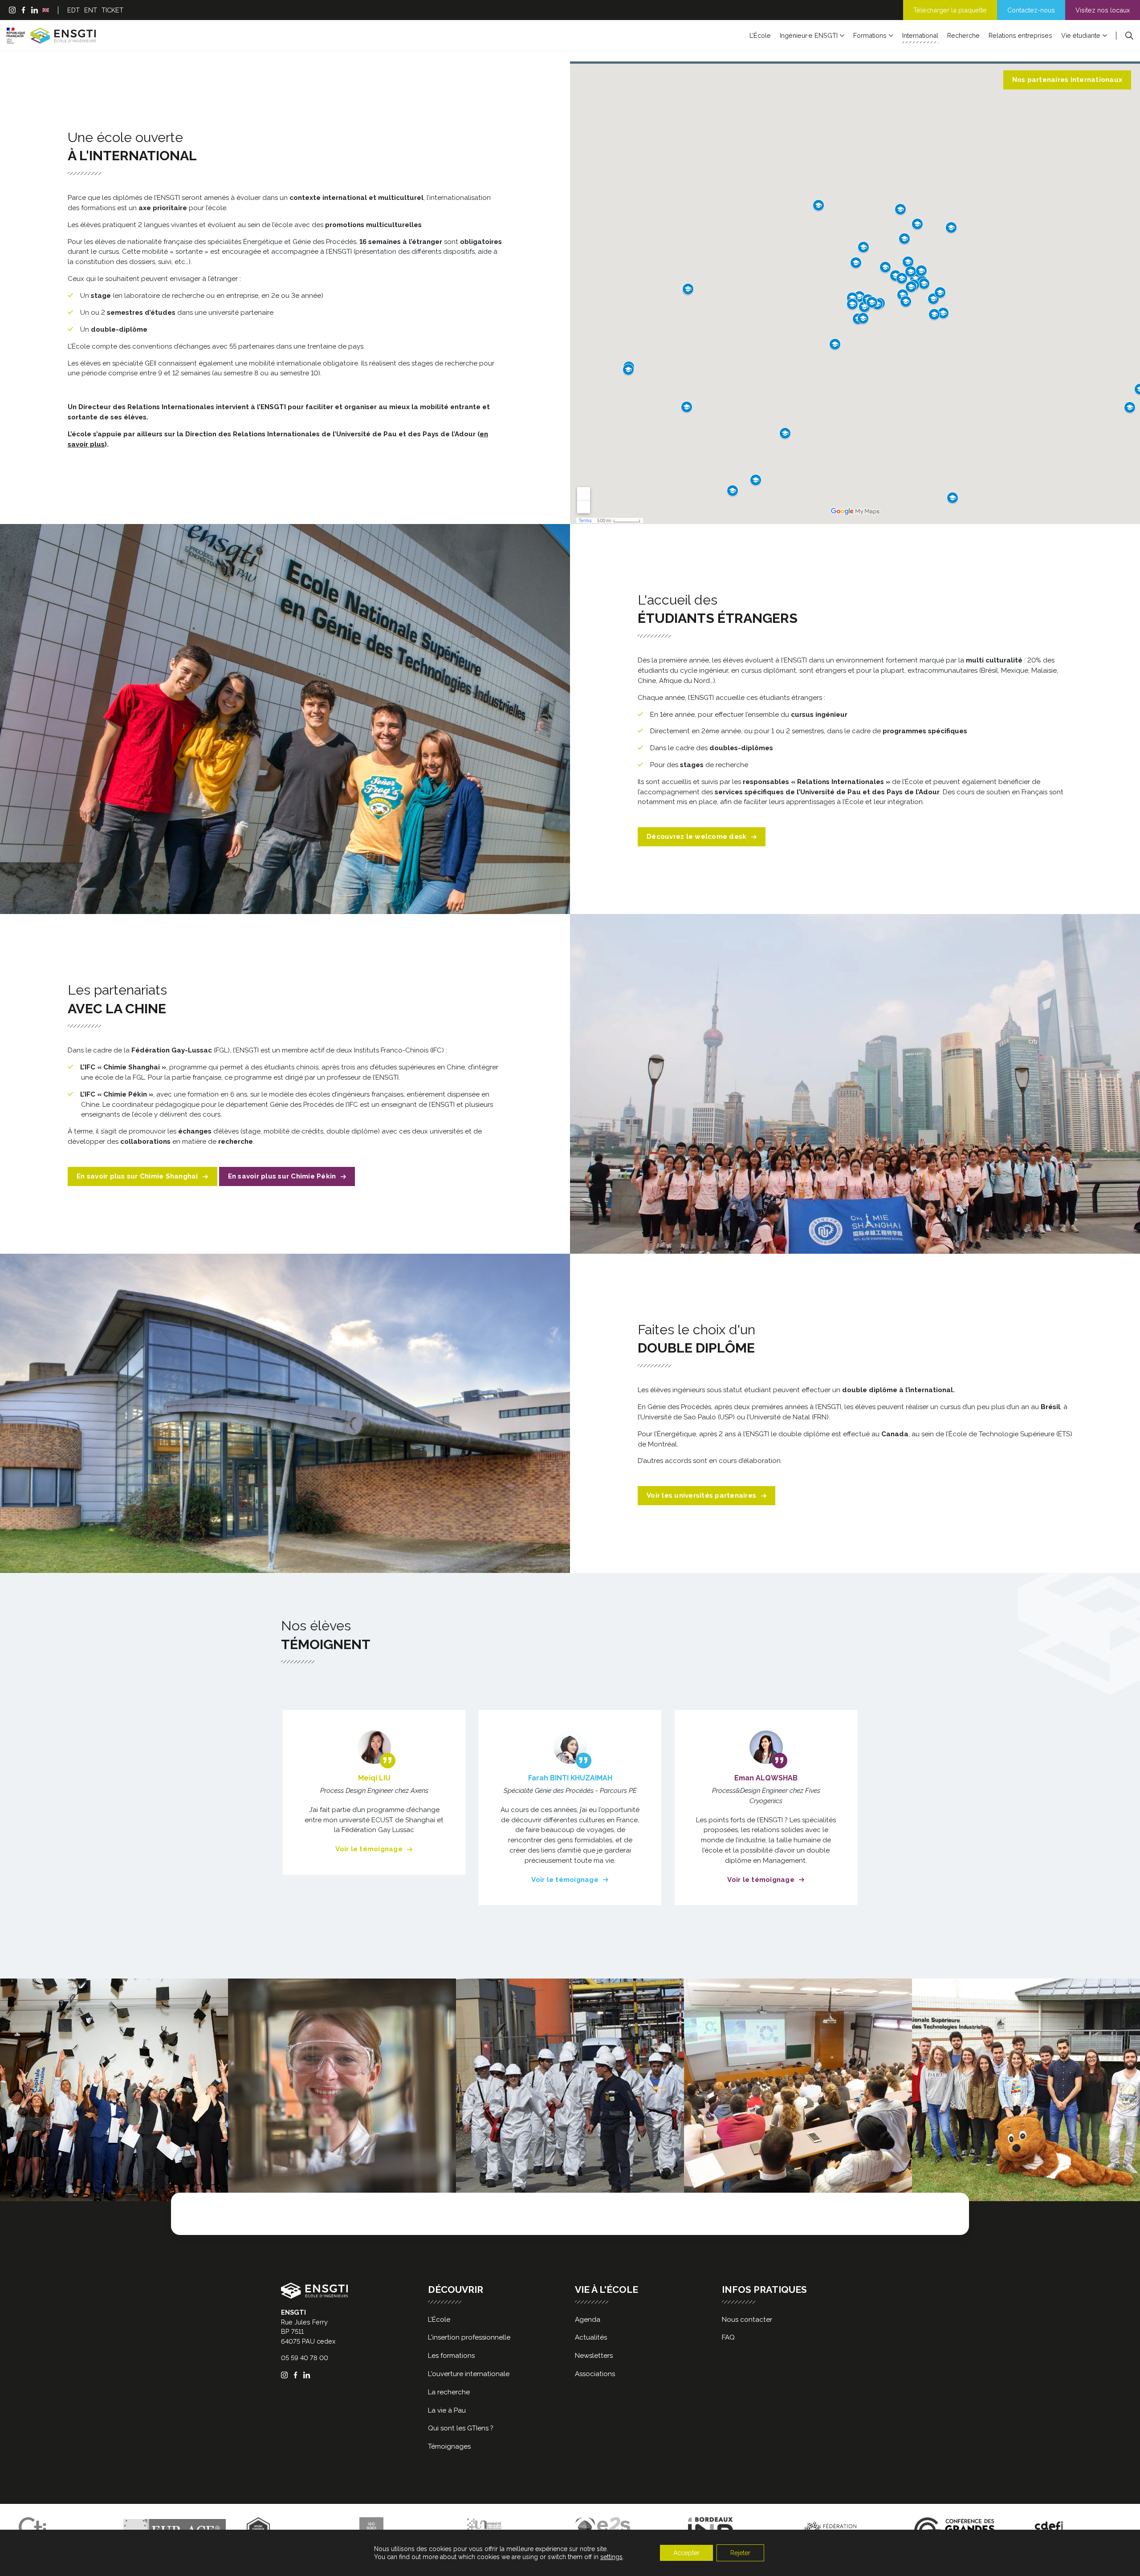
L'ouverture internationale (469, 2374)
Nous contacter (747, 2320)
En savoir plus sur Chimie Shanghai (137, 1176)
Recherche (963, 35)
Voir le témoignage (369, 1849)
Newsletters (594, 2356)
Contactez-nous (1031, 10)
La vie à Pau (447, 2410)
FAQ (728, 2337)
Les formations (451, 2356)
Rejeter (740, 2553)
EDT (73, 10)
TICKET (112, 10)
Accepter (686, 2553)
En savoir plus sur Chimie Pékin (282, 1176)
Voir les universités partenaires (701, 1495)
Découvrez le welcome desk (696, 837)
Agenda (588, 2320)
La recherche (449, 2392)
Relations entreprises (1020, 35)
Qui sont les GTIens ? (461, 2428)
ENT (91, 10)
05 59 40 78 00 (305, 2358)
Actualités (591, 2337)
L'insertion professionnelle (469, 2337)
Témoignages (449, 2446)
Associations (595, 2374)
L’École (760, 35)
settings (611, 2557)
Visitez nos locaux (1103, 10)
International (920, 35)
